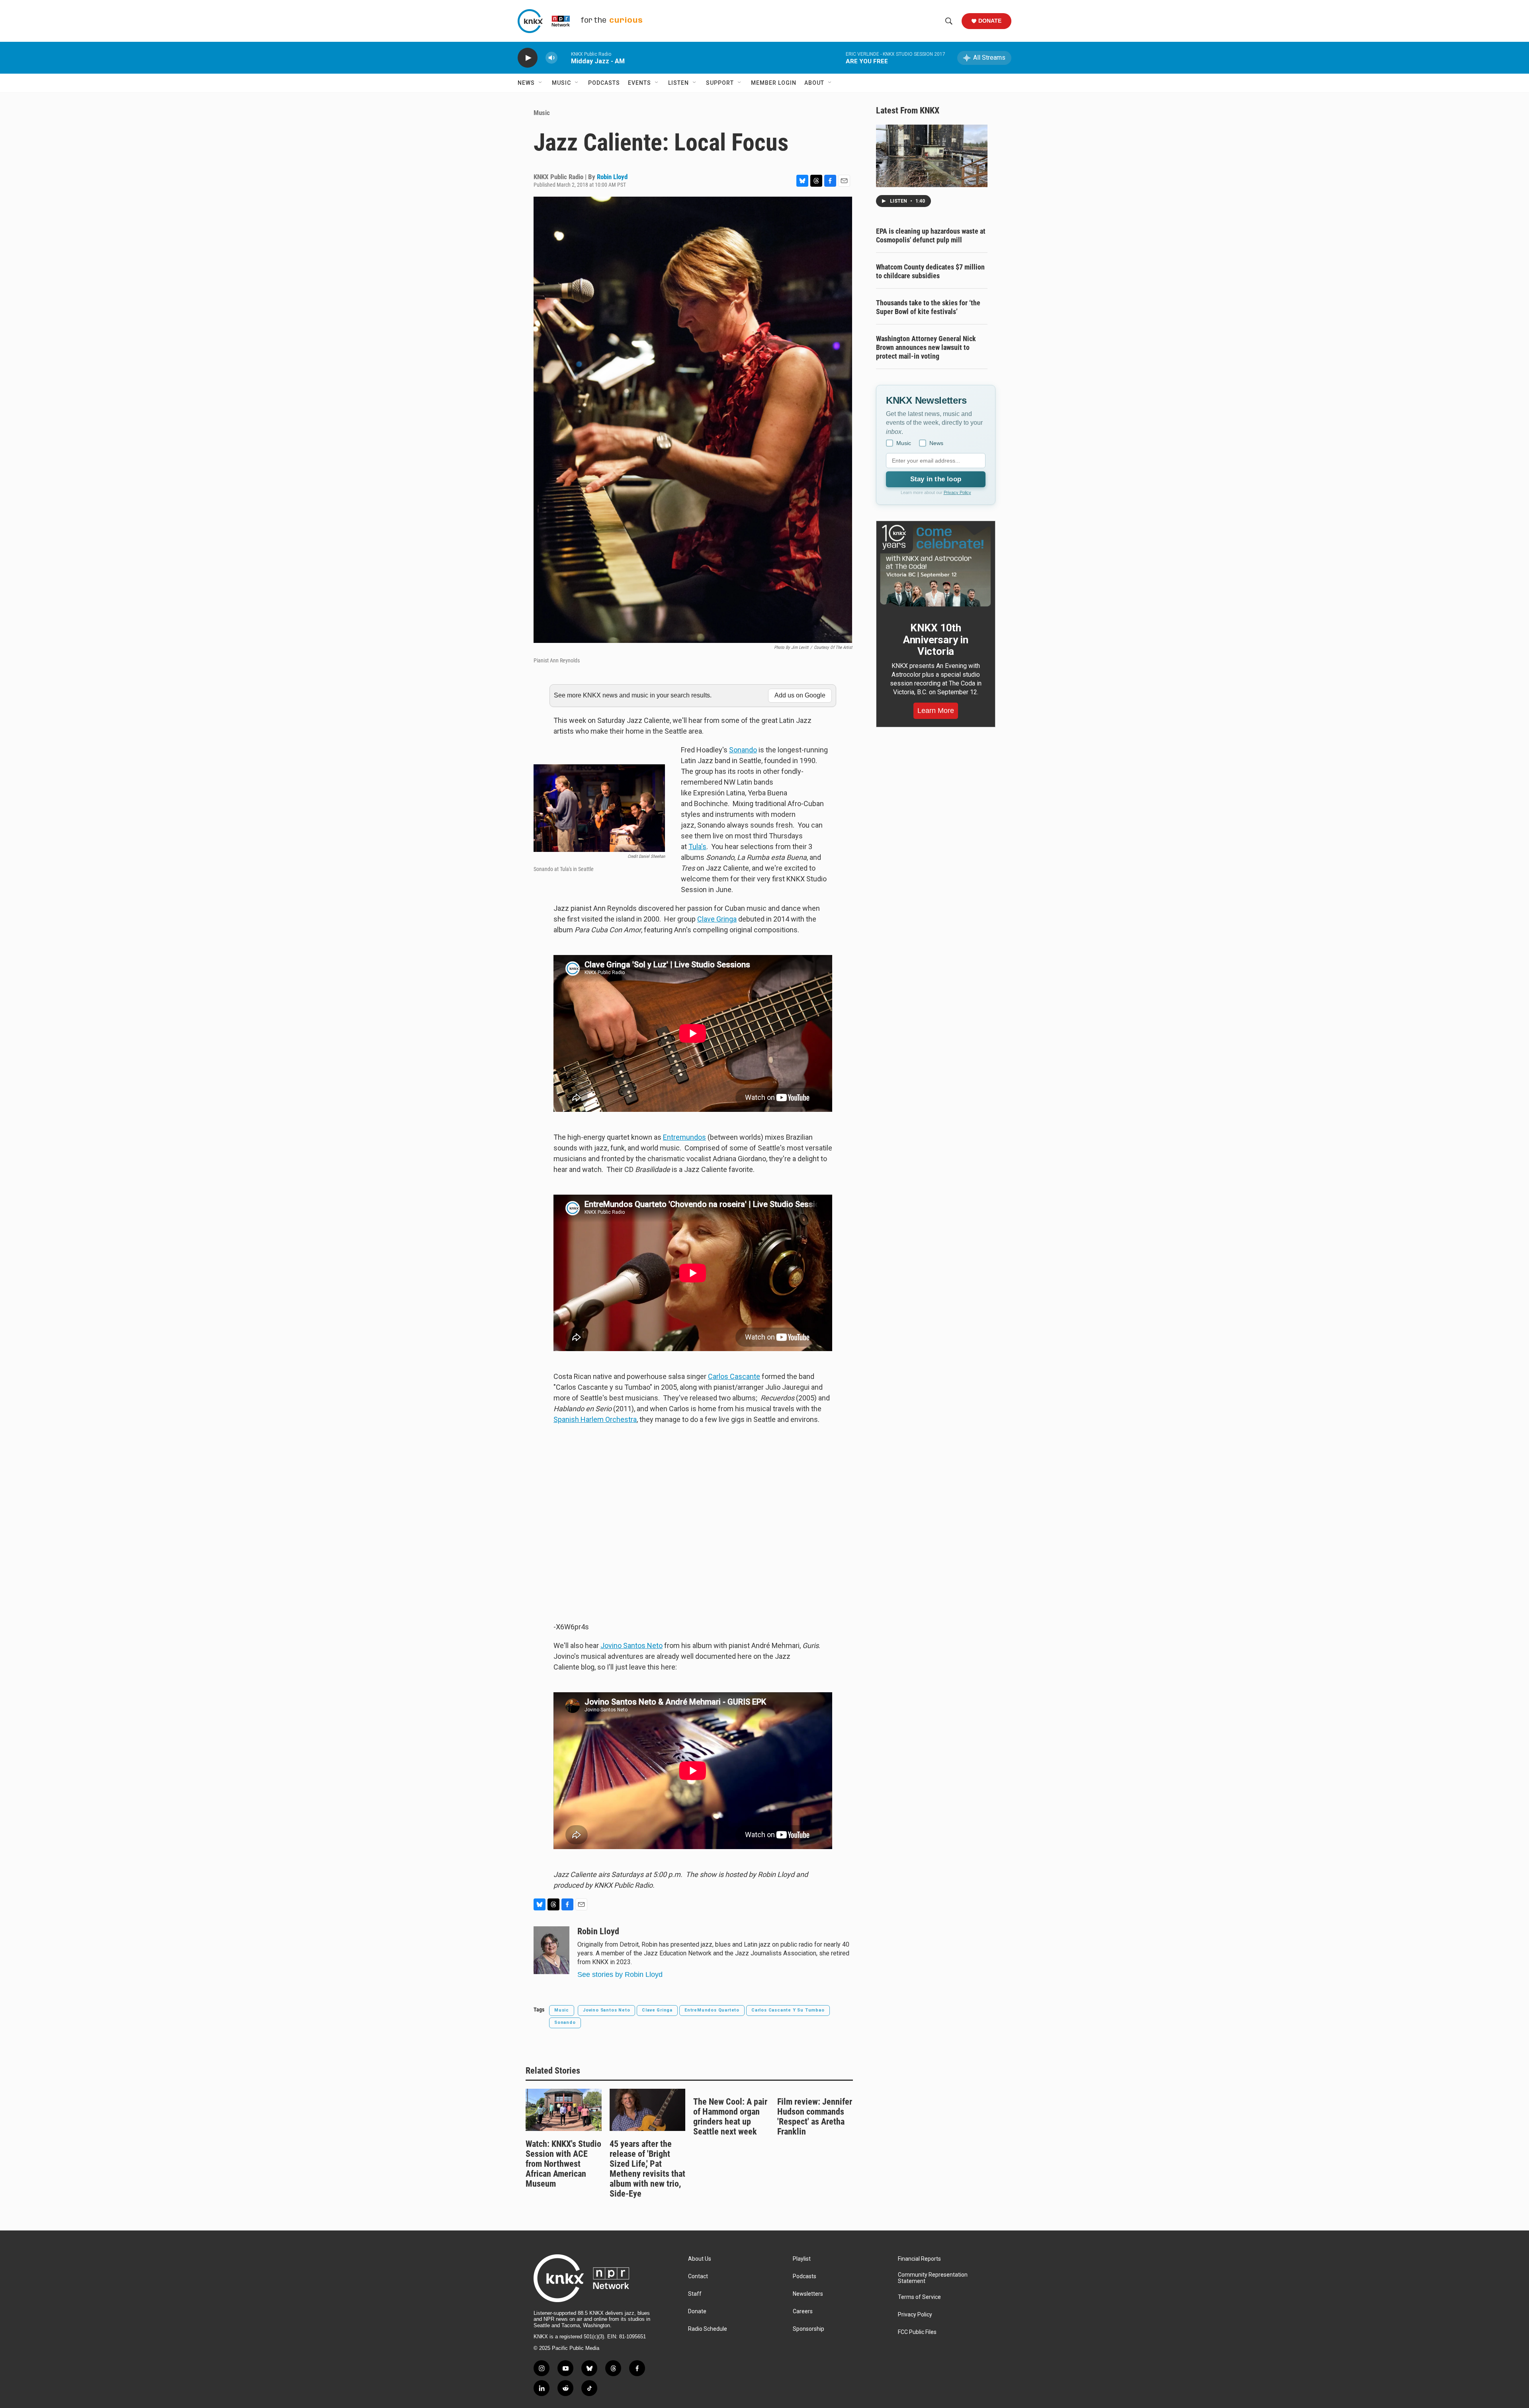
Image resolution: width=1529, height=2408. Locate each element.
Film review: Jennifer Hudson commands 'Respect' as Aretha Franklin (815, 2117)
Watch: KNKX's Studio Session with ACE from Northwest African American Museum (563, 2164)
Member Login (774, 83)
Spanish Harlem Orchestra (595, 1419)
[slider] (564, 58)
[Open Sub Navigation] (541, 83)
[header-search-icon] (949, 21)
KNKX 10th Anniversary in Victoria (936, 640)
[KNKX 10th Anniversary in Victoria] (936, 566)
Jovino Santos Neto (632, 1645)
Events (639, 83)
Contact (698, 2276)
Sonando (743, 750)
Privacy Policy (957, 492)
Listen (678, 83)
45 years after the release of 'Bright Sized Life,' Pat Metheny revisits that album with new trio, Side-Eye (647, 2169)
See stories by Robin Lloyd (620, 1974)
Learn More (936, 711)
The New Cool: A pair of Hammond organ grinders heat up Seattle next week (730, 2117)
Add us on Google (800, 695)
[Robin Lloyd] (551, 1950)
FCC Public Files (917, 2332)
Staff (695, 2294)
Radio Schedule (708, 2329)
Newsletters (808, 2294)
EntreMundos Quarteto (712, 2010)
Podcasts (604, 83)
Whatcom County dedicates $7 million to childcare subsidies (930, 271)
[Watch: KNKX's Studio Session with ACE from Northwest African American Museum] (564, 2110)
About (814, 83)
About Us (700, 2259)
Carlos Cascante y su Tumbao (788, 2010)
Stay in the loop (936, 479)
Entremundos (684, 1137)
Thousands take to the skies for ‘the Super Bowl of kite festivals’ (928, 307)
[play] (528, 58)
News (526, 83)
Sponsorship (808, 2329)
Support (720, 83)
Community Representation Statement (933, 2278)
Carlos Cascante (734, 1376)
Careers (803, 2311)
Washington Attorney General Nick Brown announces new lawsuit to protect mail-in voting (926, 347)
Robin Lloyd (612, 177)
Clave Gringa (717, 919)
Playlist (802, 2259)
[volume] (551, 58)
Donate (990, 21)
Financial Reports (919, 2259)
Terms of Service (919, 2297)
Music (561, 83)
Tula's (697, 847)
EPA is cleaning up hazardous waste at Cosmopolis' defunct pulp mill (931, 235)
